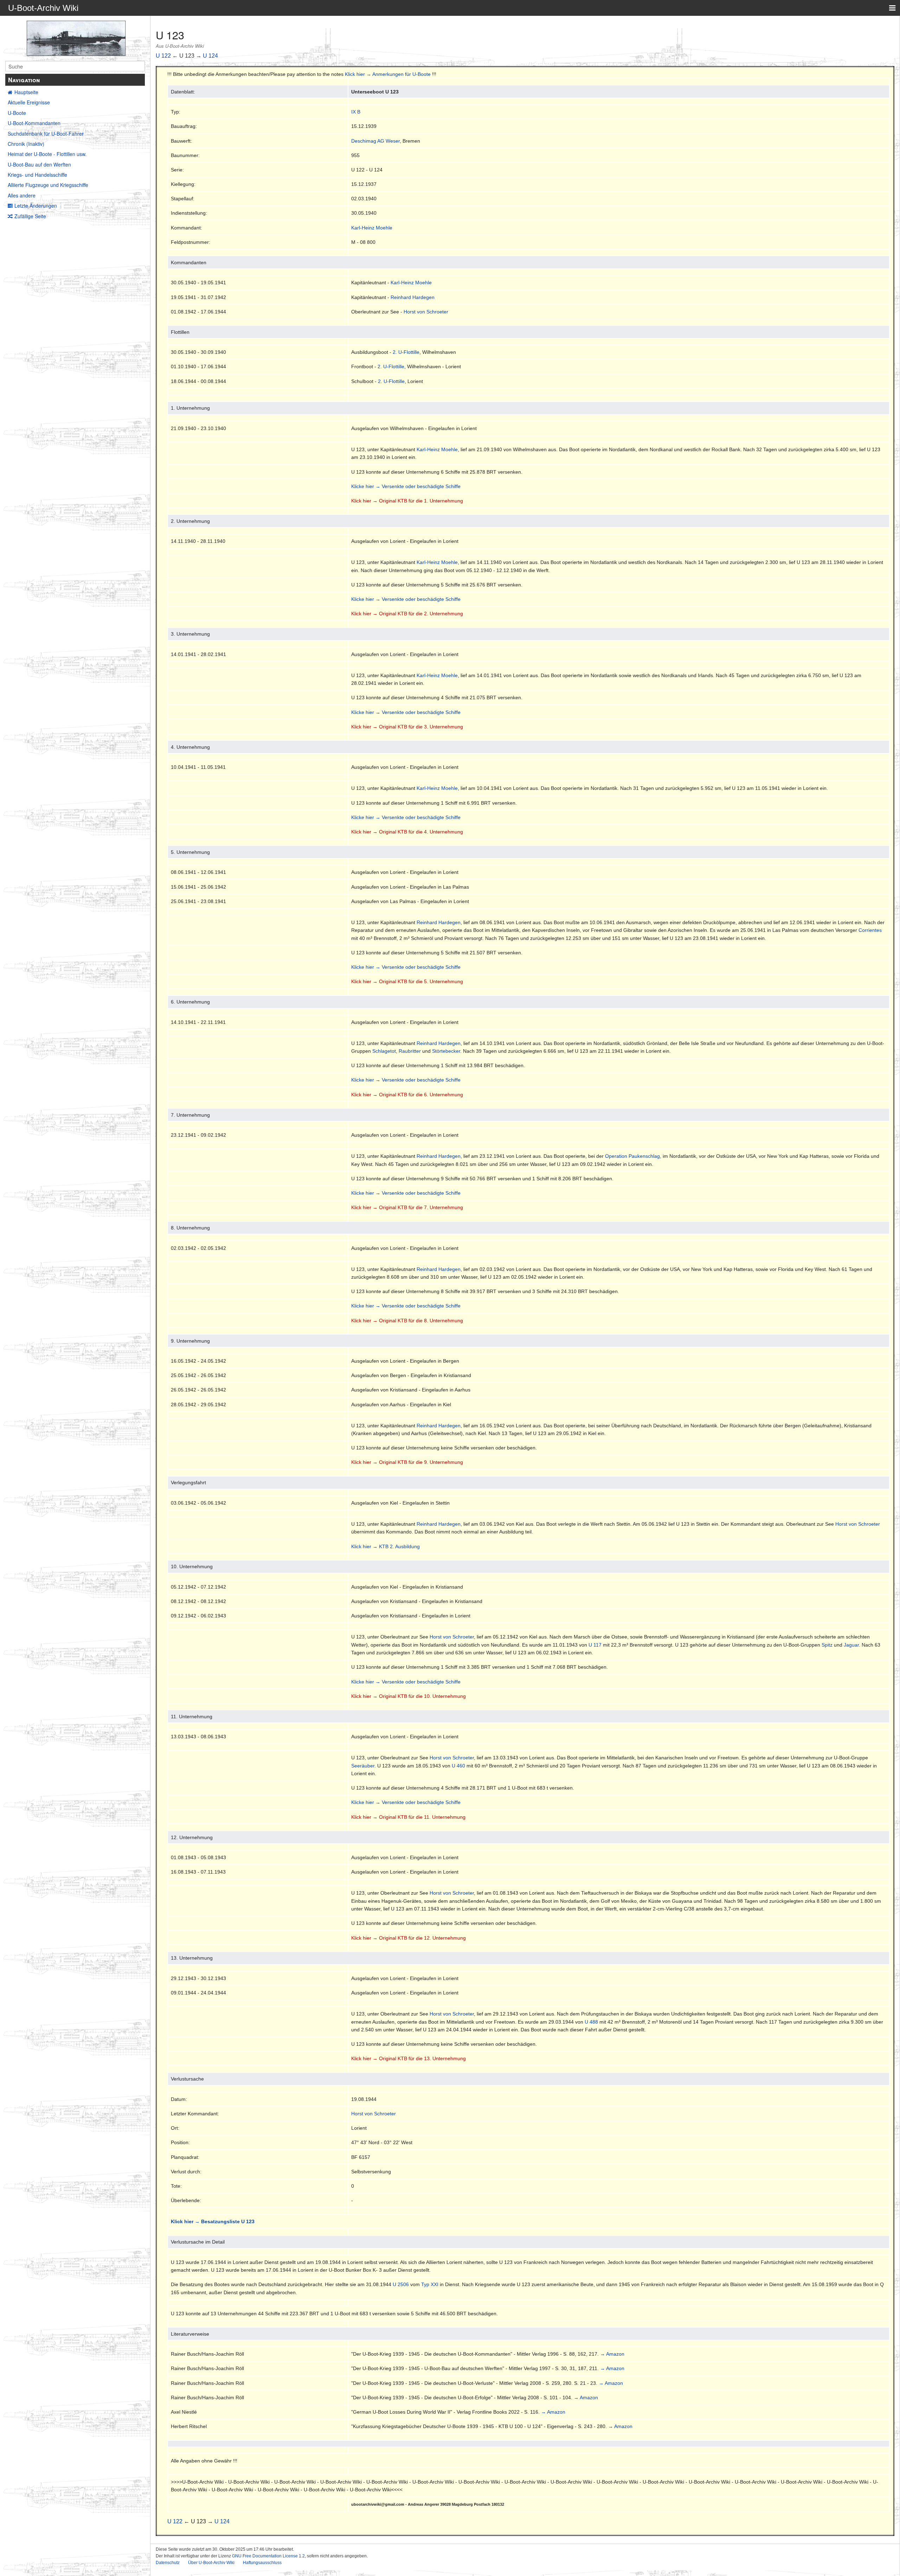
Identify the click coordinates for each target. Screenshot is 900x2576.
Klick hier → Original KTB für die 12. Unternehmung (409, 1938)
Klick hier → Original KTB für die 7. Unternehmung (407, 1207)
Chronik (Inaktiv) (26, 144)
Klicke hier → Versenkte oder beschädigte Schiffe (406, 486)
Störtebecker (446, 1051)
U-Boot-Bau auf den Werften (39, 164)
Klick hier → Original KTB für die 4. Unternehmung (407, 832)
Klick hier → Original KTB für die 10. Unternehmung (409, 1696)
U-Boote (17, 113)
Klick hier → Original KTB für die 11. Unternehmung (408, 1817)
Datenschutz (168, 2563)
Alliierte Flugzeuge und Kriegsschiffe (48, 185)
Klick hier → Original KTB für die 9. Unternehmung (407, 1462)
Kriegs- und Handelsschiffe (37, 175)
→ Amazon (612, 2354)
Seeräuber (363, 1766)
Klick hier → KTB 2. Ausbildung (385, 1546)
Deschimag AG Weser (375, 141)
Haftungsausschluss (262, 2563)
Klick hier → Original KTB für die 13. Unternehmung (409, 2058)
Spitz (827, 1645)
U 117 (595, 1645)
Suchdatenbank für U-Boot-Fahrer (46, 134)
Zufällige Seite (30, 216)
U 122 (163, 56)
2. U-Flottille (406, 352)
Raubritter (410, 1051)
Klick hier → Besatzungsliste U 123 (213, 2221)
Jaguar (851, 1645)
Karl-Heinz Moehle (372, 228)
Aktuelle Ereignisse (29, 102)
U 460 (458, 1766)
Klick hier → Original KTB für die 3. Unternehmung (407, 727)
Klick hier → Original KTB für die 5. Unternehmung (407, 981)
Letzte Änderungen (36, 206)
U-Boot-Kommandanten (34, 123)
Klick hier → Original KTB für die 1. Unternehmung (407, 501)
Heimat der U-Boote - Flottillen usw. (47, 154)
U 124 (210, 56)
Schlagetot (384, 1051)
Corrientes (870, 930)
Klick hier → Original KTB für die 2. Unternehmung (407, 614)
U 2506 (401, 2284)
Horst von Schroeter (426, 312)
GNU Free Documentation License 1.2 (268, 2556)
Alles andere (22, 195)
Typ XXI (430, 2284)
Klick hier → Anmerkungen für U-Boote (388, 74)
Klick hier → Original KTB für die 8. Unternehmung (407, 1321)
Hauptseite (26, 92)
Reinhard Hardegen (413, 297)
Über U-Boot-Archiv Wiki (211, 2563)
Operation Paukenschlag (632, 1156)
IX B (356, 112)
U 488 (591, 2022)
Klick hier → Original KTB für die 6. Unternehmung (407, 1095)
